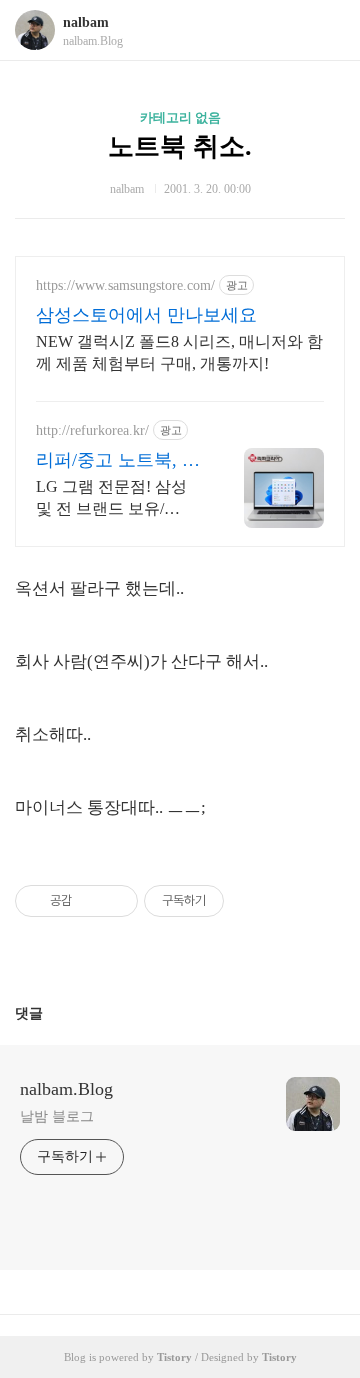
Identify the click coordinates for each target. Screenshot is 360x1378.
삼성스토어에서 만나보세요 (146, 315)
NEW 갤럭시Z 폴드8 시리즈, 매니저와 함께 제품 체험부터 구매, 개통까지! (179, 352)
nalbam (86, 22)
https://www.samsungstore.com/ (125, 285)
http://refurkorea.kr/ (92, 430)
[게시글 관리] (115, 901)
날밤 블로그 (56, 1116)
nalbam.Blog (66, 1089)
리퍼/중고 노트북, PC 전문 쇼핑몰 (120, 461)
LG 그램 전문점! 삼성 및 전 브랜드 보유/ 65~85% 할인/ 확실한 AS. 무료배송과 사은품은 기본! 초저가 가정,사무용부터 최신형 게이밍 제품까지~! (120, 499)
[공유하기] (90, 901)
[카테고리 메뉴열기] (325, 30)
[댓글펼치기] (51, 1013)
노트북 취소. (180, 146)
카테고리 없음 (180, 117)
